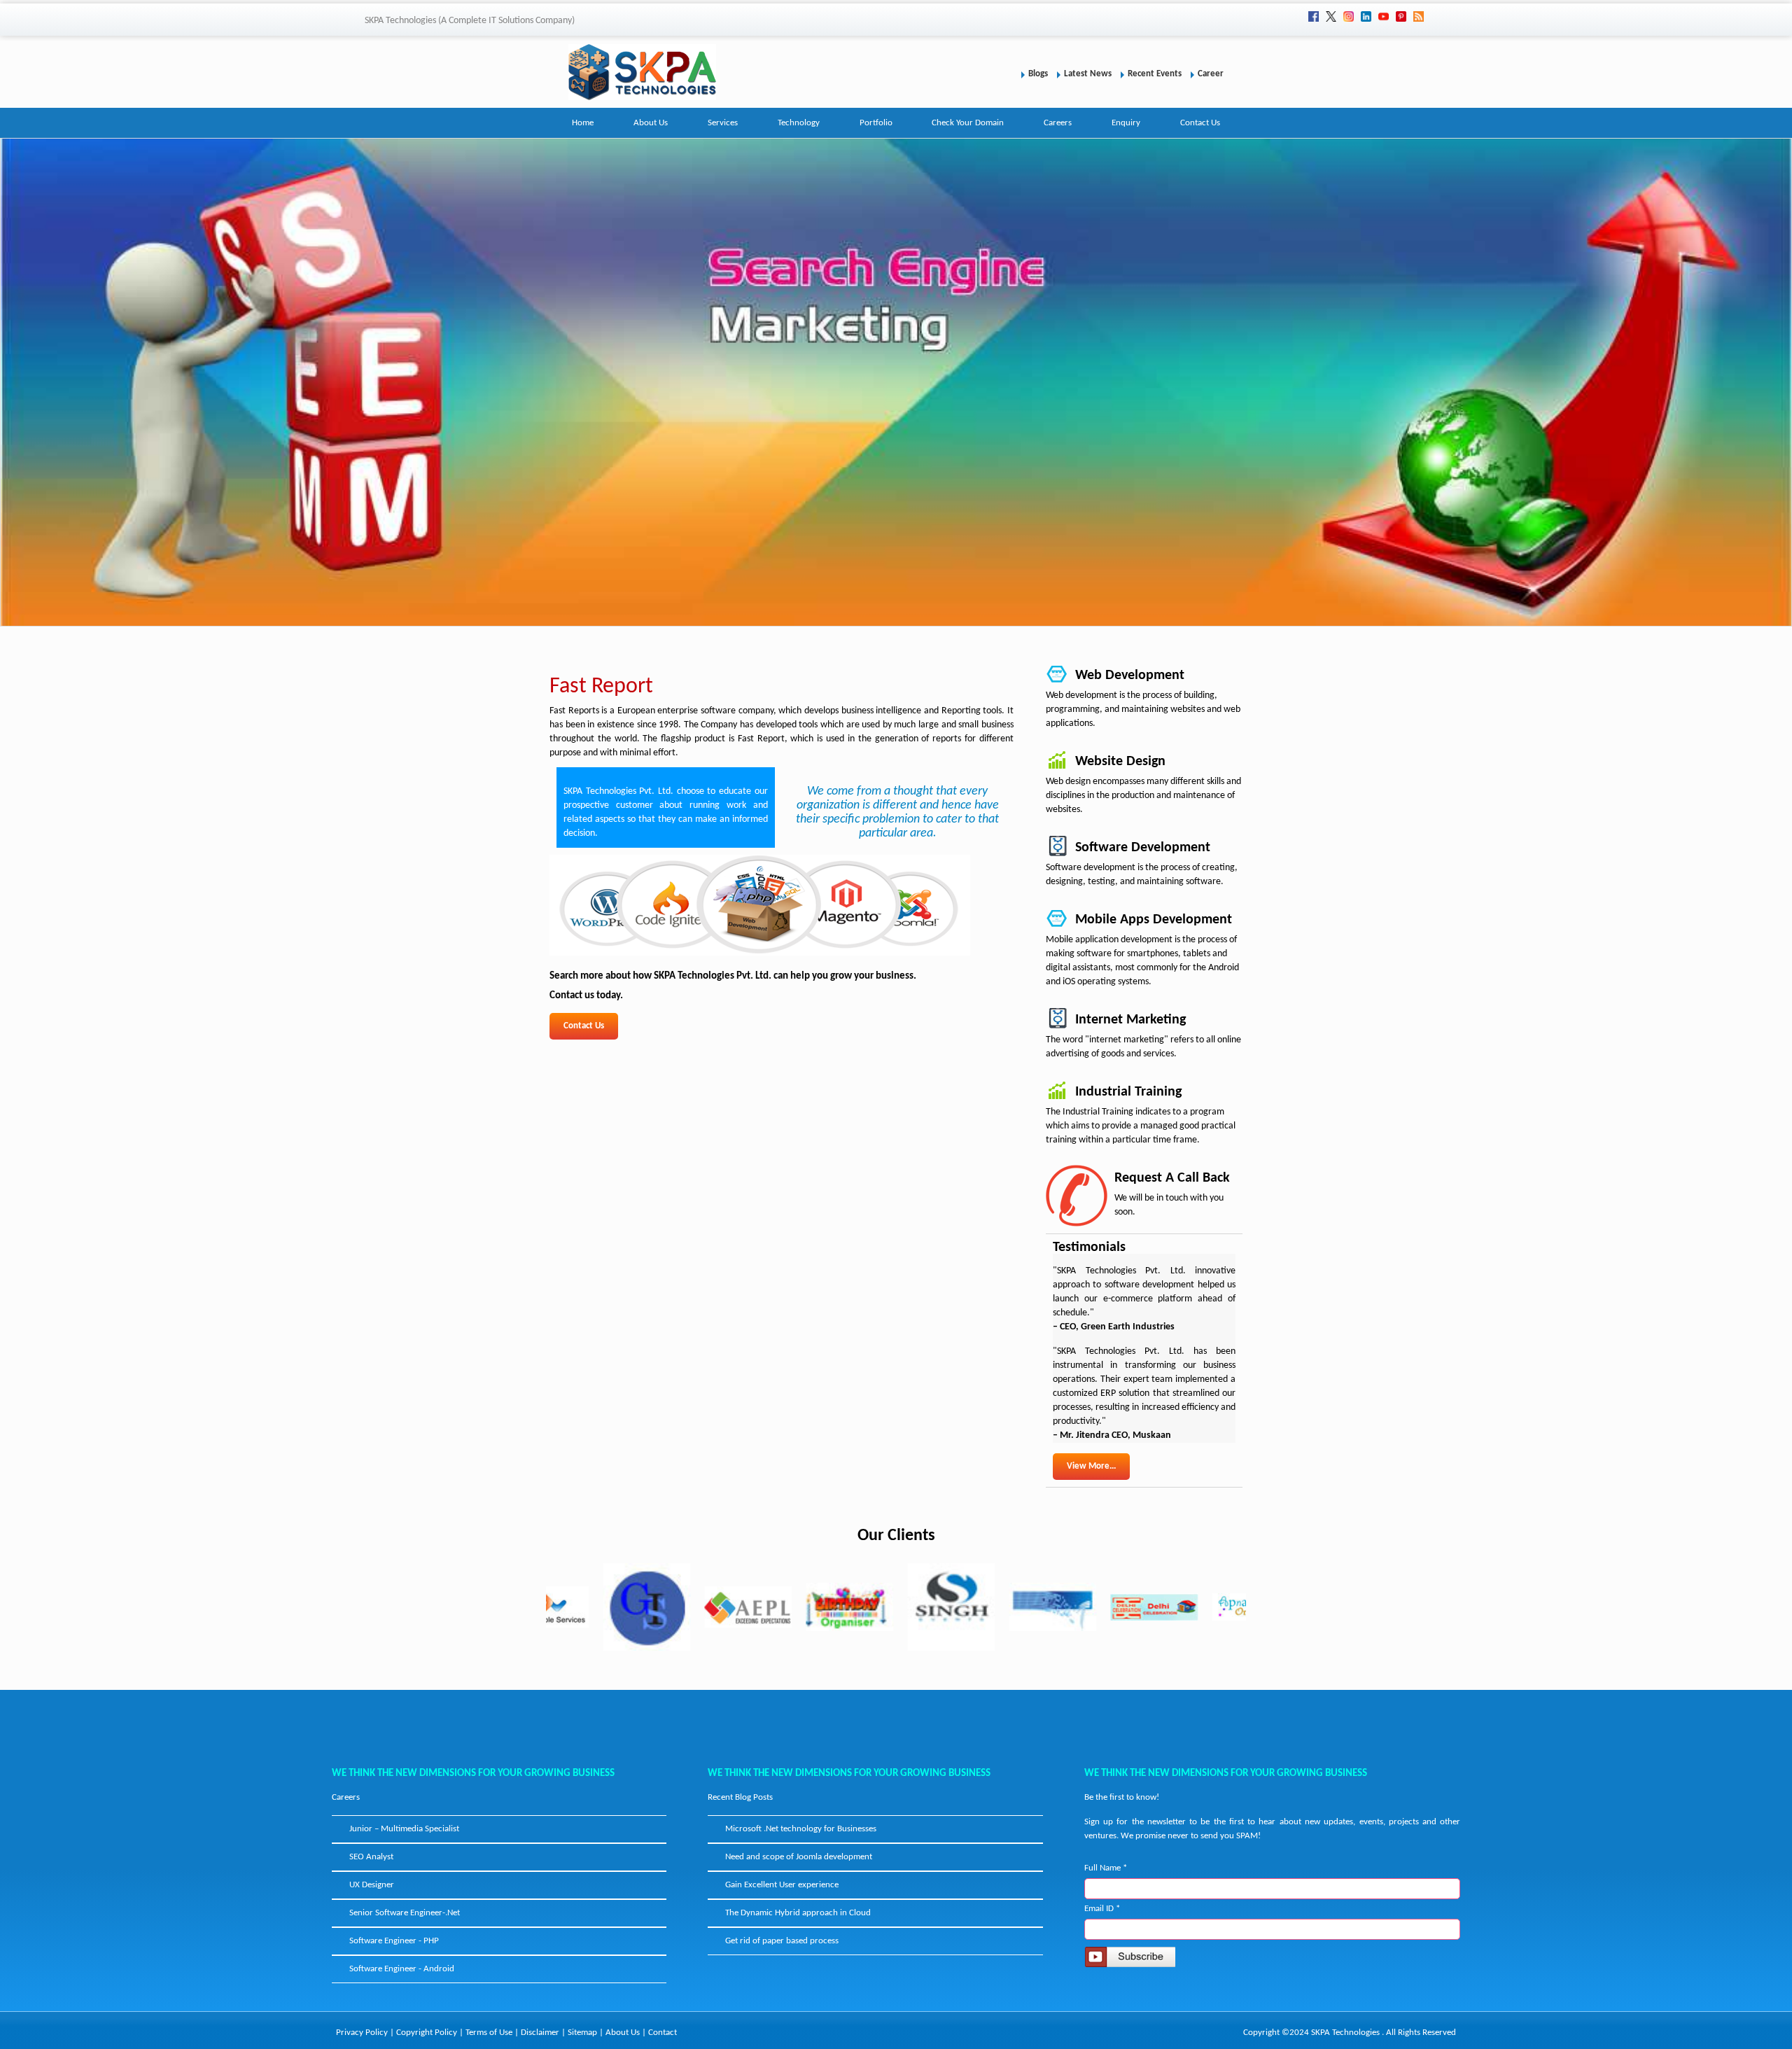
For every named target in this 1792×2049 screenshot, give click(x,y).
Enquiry (1126, 123)
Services (723, 123)
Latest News (1088, 74)
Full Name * (1106, 1868)
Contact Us (1200, 123)
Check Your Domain (968, 123)
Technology (799, 123)
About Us (651, 123)
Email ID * (1102, 1909)
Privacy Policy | (366, 2033)
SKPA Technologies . (1347, 2033)
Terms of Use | (493, 2033)
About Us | (627, 2033)
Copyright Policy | (431, 2033)
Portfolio (876, 123)
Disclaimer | (544, 2033)
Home (583, 123)
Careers (1058, 123)
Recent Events (1155, 74)
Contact (663, 2033)
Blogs (1038, 74)
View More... (1091, 1466)
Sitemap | (587, 2033)
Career (1211, 74)
